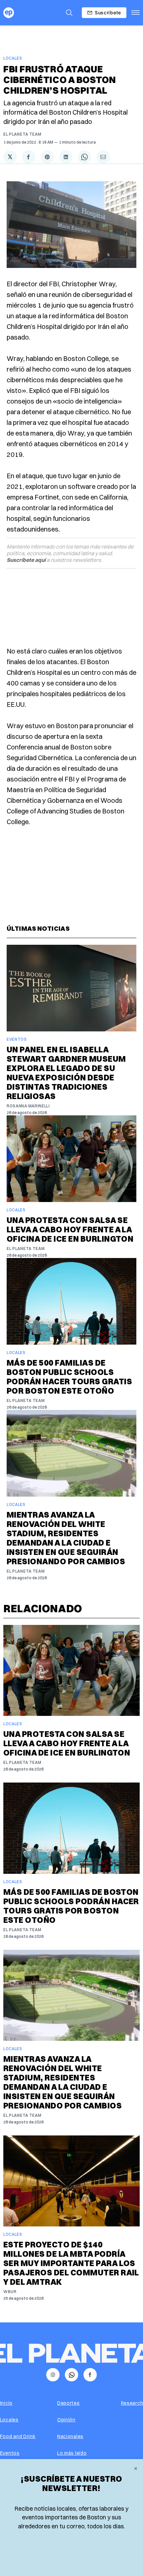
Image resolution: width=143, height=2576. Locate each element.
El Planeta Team (22, 134)
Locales (13, 58)
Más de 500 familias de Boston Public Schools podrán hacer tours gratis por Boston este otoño (69, 1377)
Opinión (66, 2420)
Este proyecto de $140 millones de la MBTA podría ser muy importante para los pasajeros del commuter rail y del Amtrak (71, 2263)
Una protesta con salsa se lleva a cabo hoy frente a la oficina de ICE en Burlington (70, 1229)
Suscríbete (108, 12)
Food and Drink (18, 2436)
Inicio (6, 2403)
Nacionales (70, 2436)
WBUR (10, 2292)
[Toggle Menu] (136, 13)
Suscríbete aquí (26, 560)
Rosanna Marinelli (28, 1106)
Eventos (17, 1039)
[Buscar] (69, 13)
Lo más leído (72, 2453)
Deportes (69, 2403)
